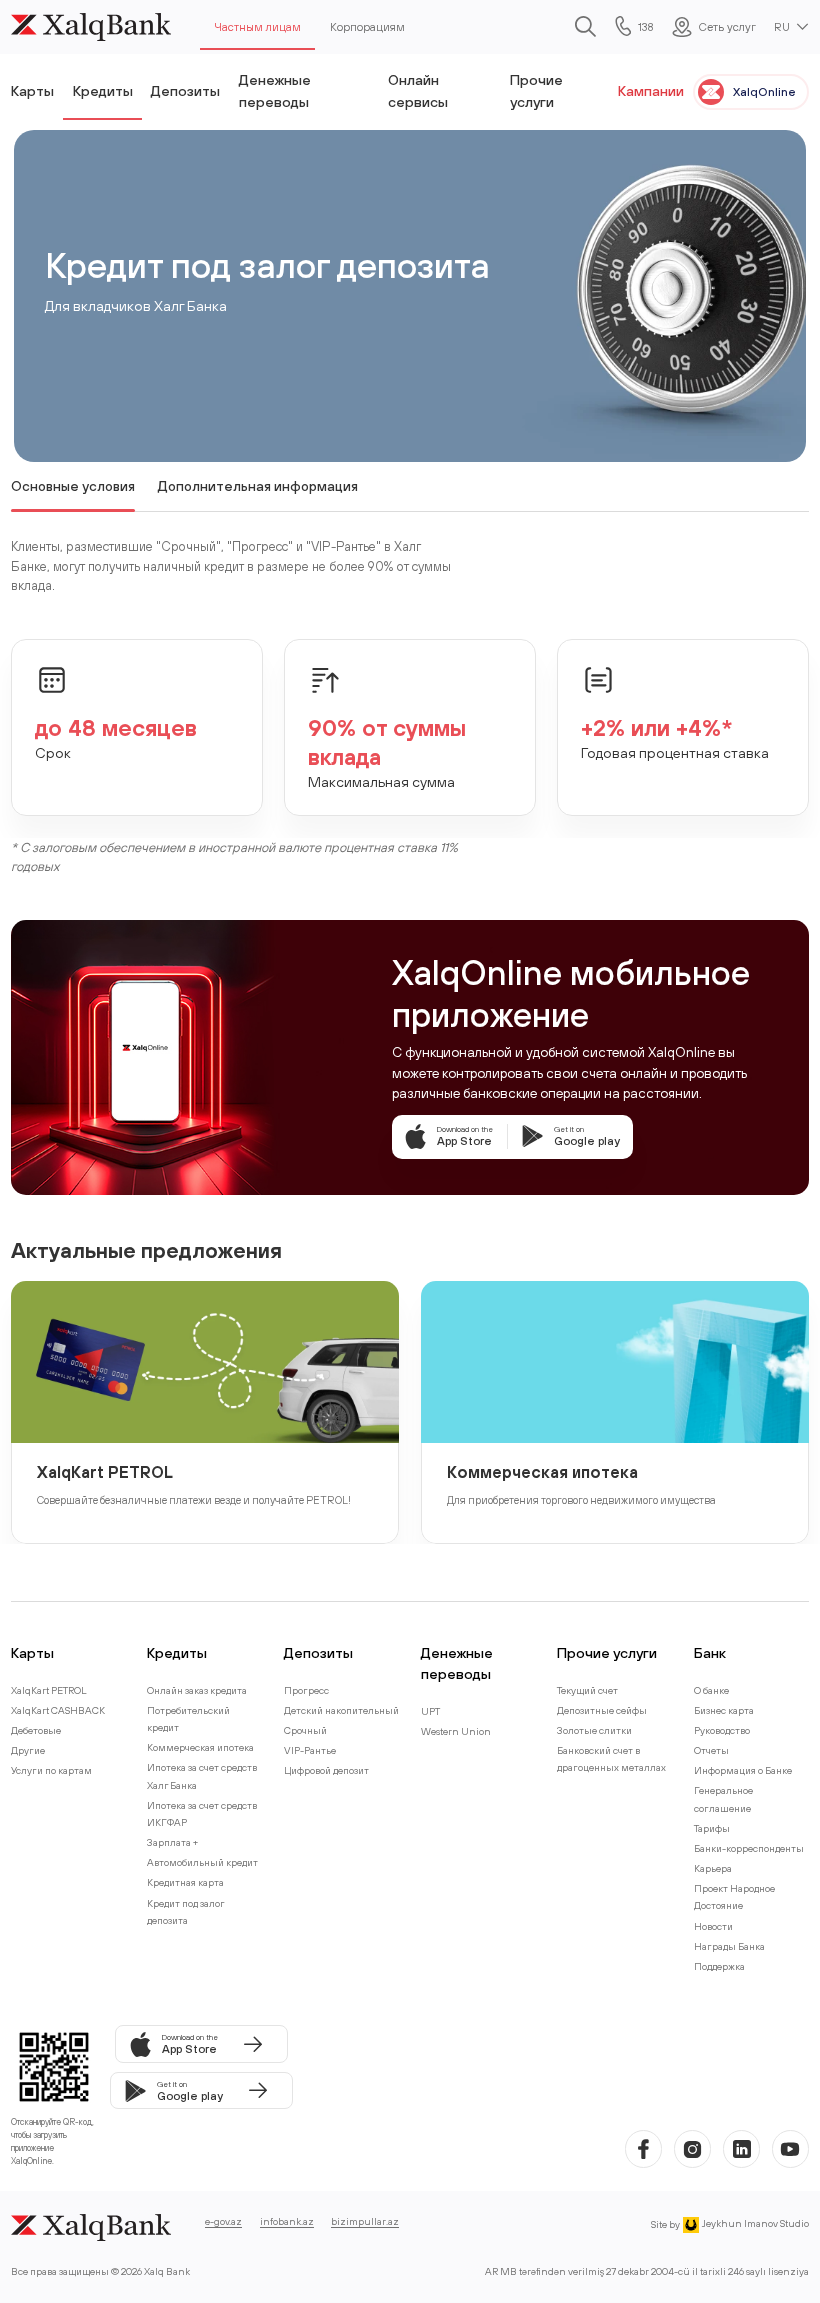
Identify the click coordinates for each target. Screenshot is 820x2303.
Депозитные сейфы (602, 1710)
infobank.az (287, 2221)
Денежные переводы (275, 90)
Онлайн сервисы (418, 90)
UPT (430, 1711)
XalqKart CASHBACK (58, 1710)
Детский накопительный (341, 1710)
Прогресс (306, 1690)
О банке (711, 1690)
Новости (713, 1926)
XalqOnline (764, 91)
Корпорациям (367, 26)
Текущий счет (587, 1690)
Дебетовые (36, 1730)
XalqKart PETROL (105, 1471)
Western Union (456, 1731)
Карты (32, 90)
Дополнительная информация (258, 486)
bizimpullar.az (365, 2221)
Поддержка (719, 1966)
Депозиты (185, 90)
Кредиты (103, 90)
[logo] (91, 27)
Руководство (722, 1730)
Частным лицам (257, 26)
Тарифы (712, 1828)
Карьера (713, 1868)
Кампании (651, 90)
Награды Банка (729, 1946)
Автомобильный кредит (202, 1862)
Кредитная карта (185, 1882)
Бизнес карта (724, 1710)
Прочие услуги (536, 90)
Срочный (305, 1730)
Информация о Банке (743, 1770)
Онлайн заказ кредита (197, 1690)
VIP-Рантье (310, 1750)
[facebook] (643, 2148)
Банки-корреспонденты (749, 1848)
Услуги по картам (51, 1770)
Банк (710, 1652)
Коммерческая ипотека (542, 1471)
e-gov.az (223, 2221)
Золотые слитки (594, 1730)
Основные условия (73, 486)
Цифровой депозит (326, 1770)
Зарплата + (172, 1842)
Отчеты (711, 1750)
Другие (28, 1750)
